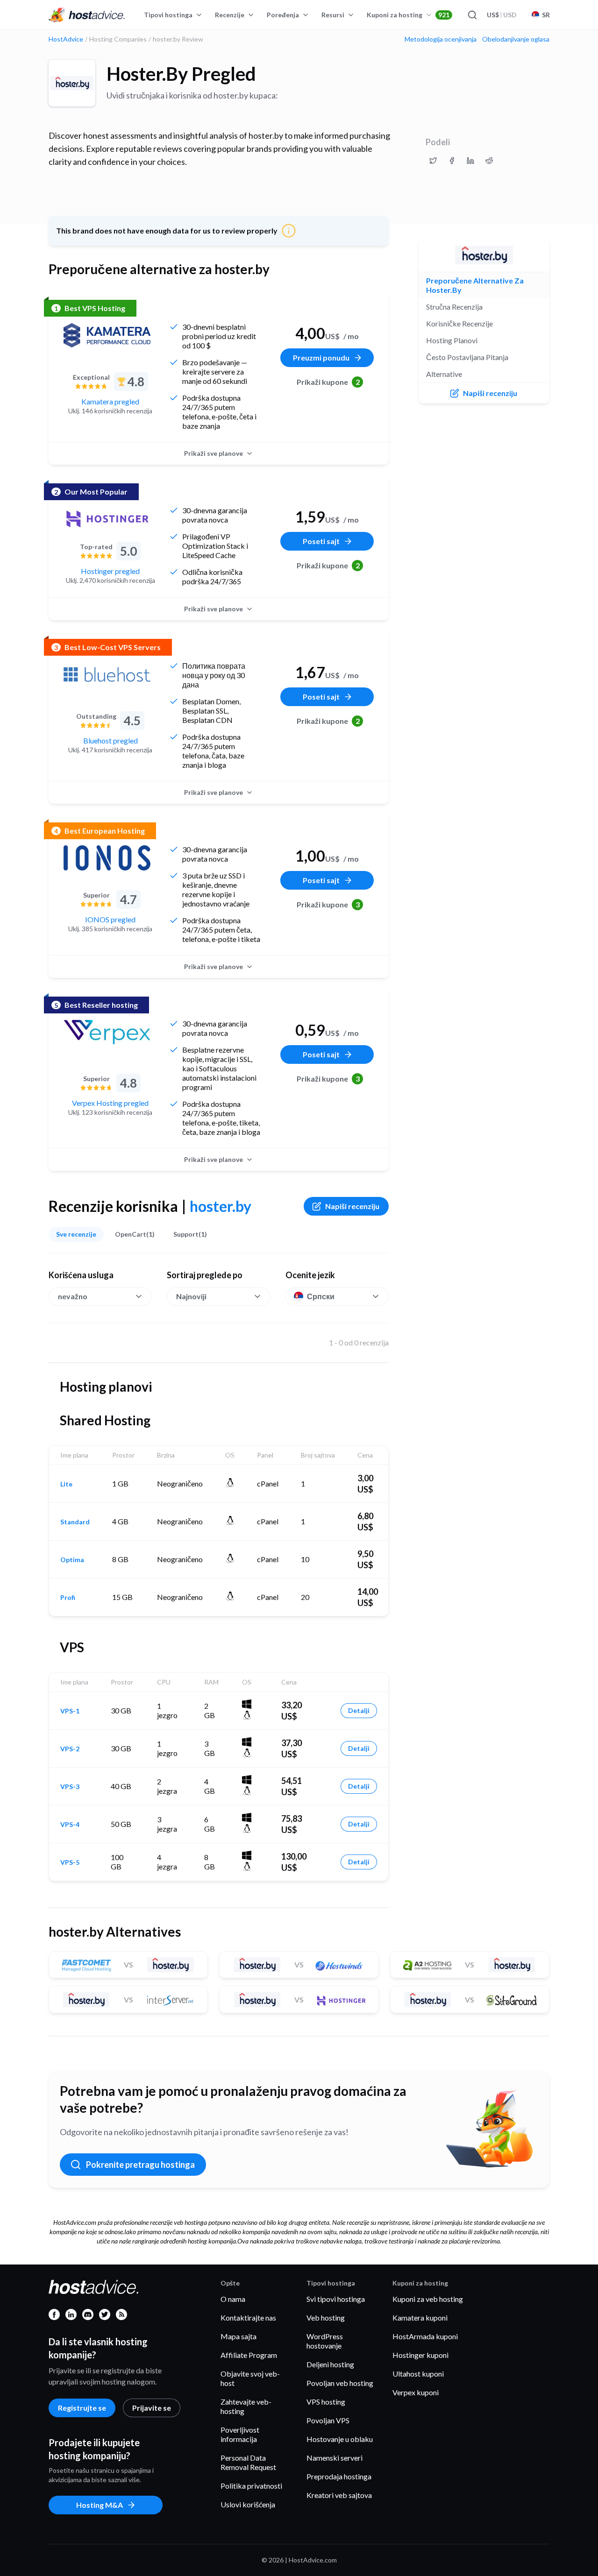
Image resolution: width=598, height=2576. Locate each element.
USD (502, 15)
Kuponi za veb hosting (428, 2299)
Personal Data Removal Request (248, 2462)
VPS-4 (70, 1825)
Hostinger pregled (110, 571)
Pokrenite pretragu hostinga (140, 2165)
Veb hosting (326, 2318)
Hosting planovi (452, 340)
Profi (68, 1598)
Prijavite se (152, 2408)
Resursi (333, 15)
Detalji (359, 1710)
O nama (233, 2299)
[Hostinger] (107, 519)
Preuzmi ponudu (321, 357)
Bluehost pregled (110, 740)
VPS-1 (70, 1711)
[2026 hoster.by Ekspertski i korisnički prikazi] (433, 161)
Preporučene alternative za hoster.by (475, 285)
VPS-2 (70, 1749)
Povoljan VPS (328, 2420)
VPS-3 (70, 1787)
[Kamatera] (107, 335)
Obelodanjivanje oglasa (516, 39)
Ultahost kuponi (418, 2374)
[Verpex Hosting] (107, 1032)
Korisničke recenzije (459, 323)
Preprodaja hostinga (339, 2476)
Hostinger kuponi (420, 2355)
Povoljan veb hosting (340, 2383)
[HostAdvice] (87, 15)
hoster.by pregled (181, 74)
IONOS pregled (110, 919)
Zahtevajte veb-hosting (246, 2406)
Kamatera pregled (110, 401)
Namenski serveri (335, 2458)
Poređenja (283, 15)
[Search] (472, 15)
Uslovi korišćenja (248, 2504)
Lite (66, 1484)
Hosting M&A (100, 2505)
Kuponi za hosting (408, 15)
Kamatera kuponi (420, 2318)
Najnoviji (191, 1296)
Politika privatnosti (251, 2486)
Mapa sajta (238, 2336)
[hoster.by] (72, 83)
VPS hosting (326, 2402)
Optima (72, 1560)
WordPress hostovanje (325, 2341)
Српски (321, 1296)
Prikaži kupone (328, 382)
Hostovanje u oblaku (340, 2439)
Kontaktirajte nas (248, 2318)
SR (546, 15)
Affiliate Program (249, 2355)
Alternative (444, 374)
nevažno (73, 1296)
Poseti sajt (321, 541)
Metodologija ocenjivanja (441, 39)
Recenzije (230, 15)
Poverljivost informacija (240, 2434)
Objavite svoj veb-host (250, 2378)
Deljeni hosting (330, 2364)
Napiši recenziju (352, 1206)
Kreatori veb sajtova (339, 2495)
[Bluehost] (107, 674)
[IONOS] (107, 858)
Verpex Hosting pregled (110, 1103)
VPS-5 (70, 1862)
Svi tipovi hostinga (336, 2299)
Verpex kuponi (416, 2392)
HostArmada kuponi (425, 2336)
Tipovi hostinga (168, 15)
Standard (75, 1522)
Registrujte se (82, 2408)
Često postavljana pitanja (467, 357)
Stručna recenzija (454, 307)
